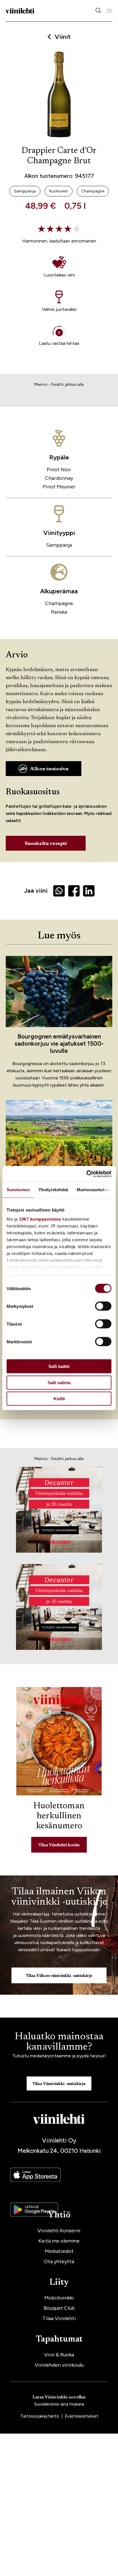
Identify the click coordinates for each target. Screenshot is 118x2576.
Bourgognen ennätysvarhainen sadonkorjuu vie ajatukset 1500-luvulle (59, 1044)
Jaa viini (36, 891)
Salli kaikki (59, 1366)
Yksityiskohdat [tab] (53, 1190)
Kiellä (59, 1399)
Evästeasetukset (81, 2416)
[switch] (103, 1306)
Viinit (63, 37)
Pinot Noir (59, 470)
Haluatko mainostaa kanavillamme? (59, 2042)
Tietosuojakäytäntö (40, 2416)
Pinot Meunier (59, 487)
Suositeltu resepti (46, 844)
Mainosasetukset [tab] (94, 1190)
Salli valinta (59, 1382)
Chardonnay (59, 478)
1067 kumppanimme (40, 1219)
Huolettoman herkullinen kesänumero (59, 1816)
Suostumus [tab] (18, 1190)
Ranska (59, 612)
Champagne (59, 603)
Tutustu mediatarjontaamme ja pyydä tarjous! (59, 2056)
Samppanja (59, 545)
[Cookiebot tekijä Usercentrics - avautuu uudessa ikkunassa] (86, 1174)
